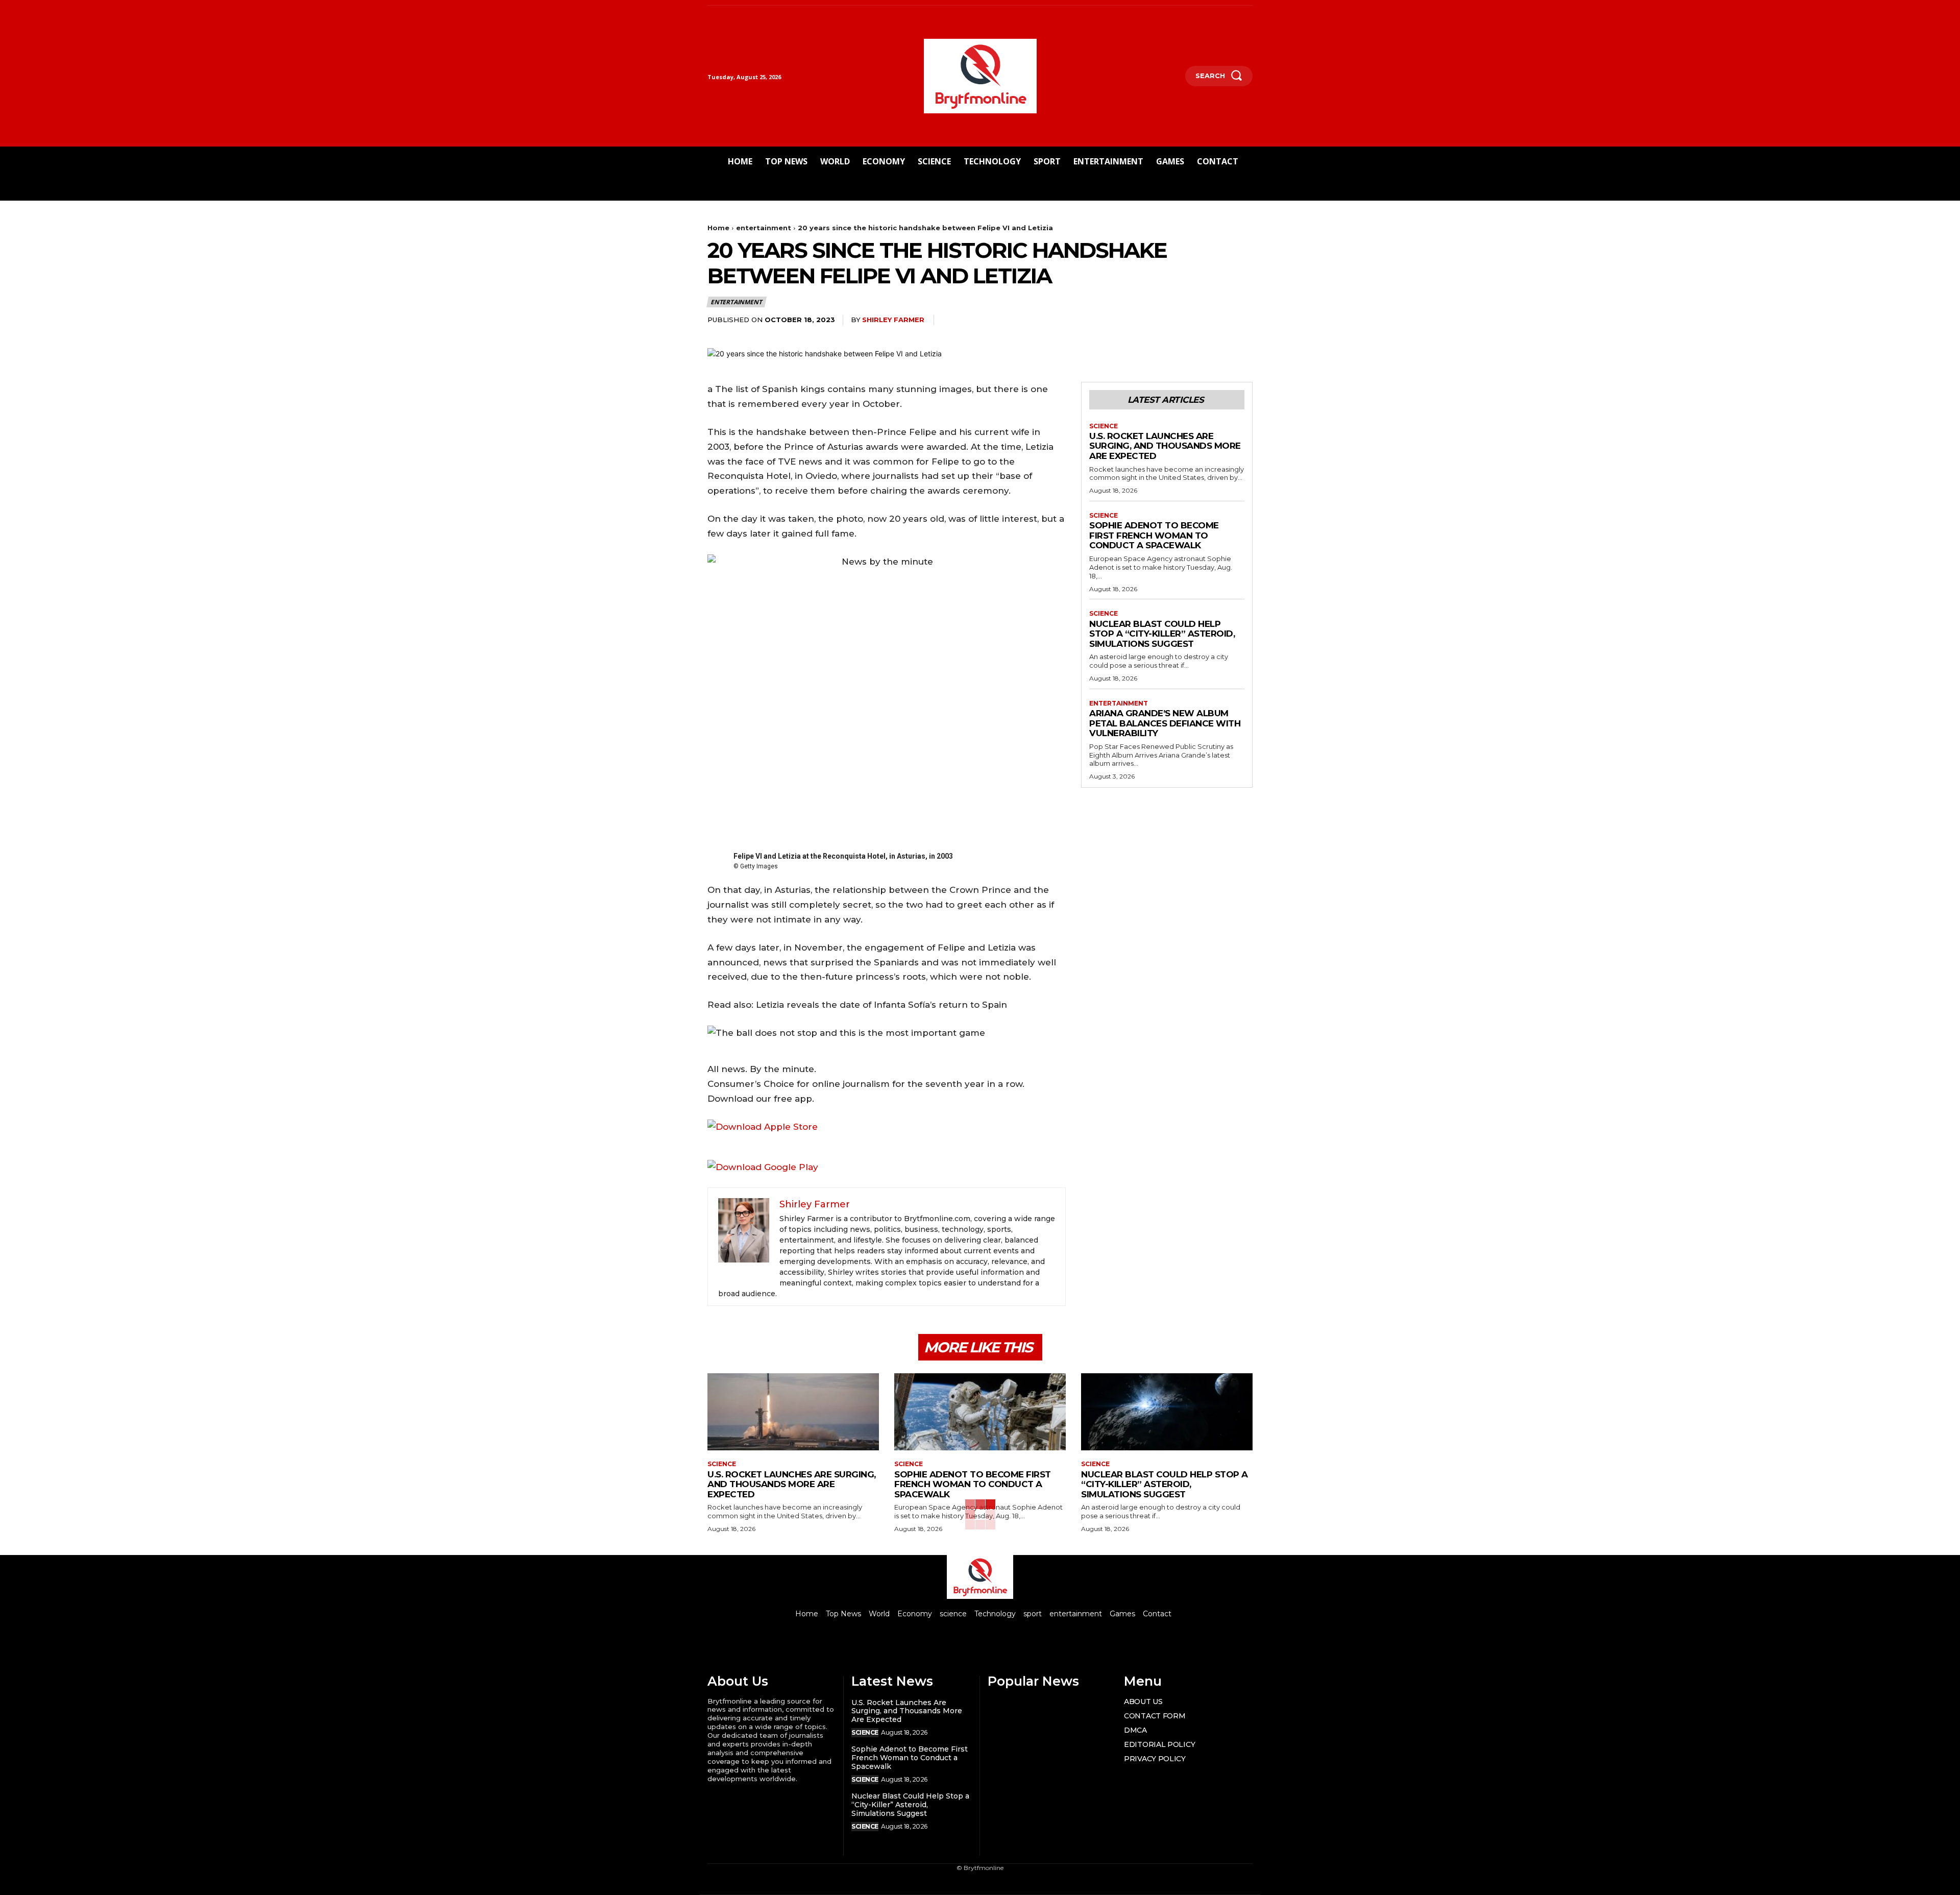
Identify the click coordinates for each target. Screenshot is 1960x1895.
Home (718, 228)
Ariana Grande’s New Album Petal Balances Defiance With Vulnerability (1165, 723)
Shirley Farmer (893, 320)
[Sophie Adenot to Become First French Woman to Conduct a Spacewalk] (980, 1412)
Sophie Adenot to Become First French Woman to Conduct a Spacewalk (1154, 535)
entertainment (764, 228)
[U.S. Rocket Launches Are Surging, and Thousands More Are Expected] (793, 1412)
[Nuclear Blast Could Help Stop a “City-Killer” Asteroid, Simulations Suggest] (1167, 1412)
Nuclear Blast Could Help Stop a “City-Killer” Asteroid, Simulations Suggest (1162, 634)
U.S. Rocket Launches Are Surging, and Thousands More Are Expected (1165, 446)
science (1104, 426)
